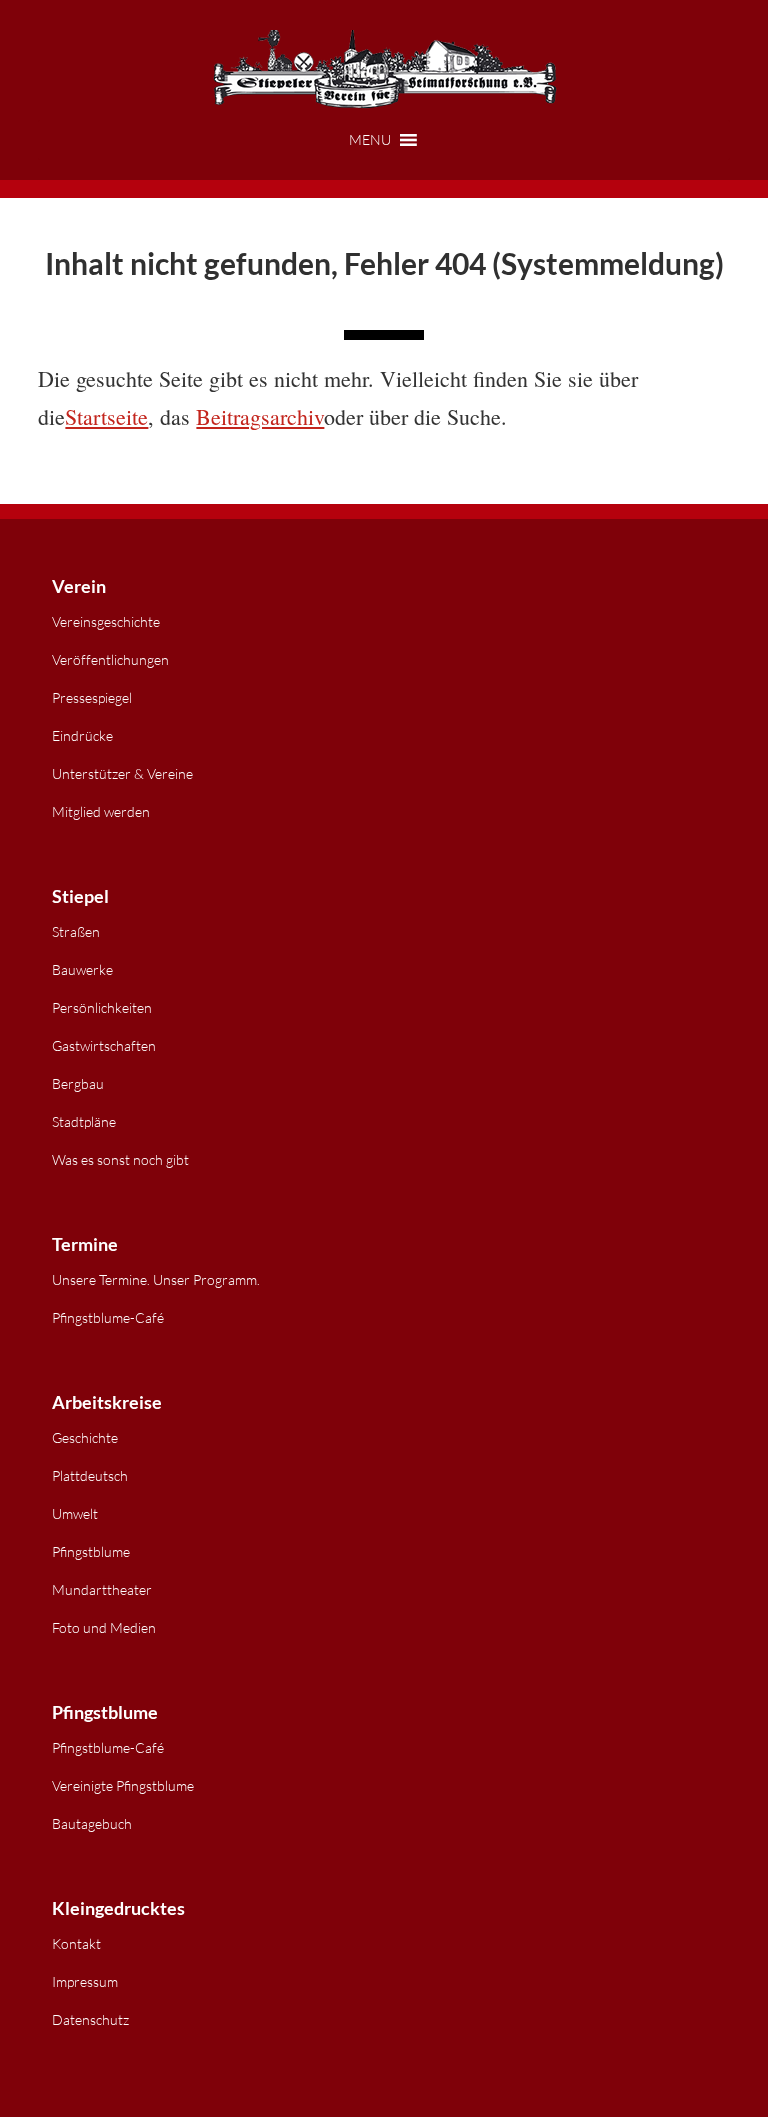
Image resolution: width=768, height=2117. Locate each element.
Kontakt (76, 1943)
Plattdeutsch (90, 1475)
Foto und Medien (104, 1627)
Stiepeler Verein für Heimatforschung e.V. (383, 70)
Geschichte (85, 1437)
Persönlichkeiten (102, 1007)
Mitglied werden (101, 811)
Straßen (76, 931)
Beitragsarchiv (260, 416)
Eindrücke (82, 735)
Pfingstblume (91, 1551)
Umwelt (75, 1513)
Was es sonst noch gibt (120, 1159)
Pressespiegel (92, 697)
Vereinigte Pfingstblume (123, 1785)
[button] (383, 140)
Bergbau (78, 1083)
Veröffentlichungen (110, 659)
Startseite (106, 416)
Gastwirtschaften (104, 1045)
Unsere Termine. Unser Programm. (156, 1279)
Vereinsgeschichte (106, 621)
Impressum (85, 1981)
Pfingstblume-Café (108, 1317)
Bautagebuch (92, 1823)
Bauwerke (82, 969)
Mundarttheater (102, 1589)
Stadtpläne (84, 1121)
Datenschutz (90, 2019)
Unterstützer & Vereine (122, 773)
